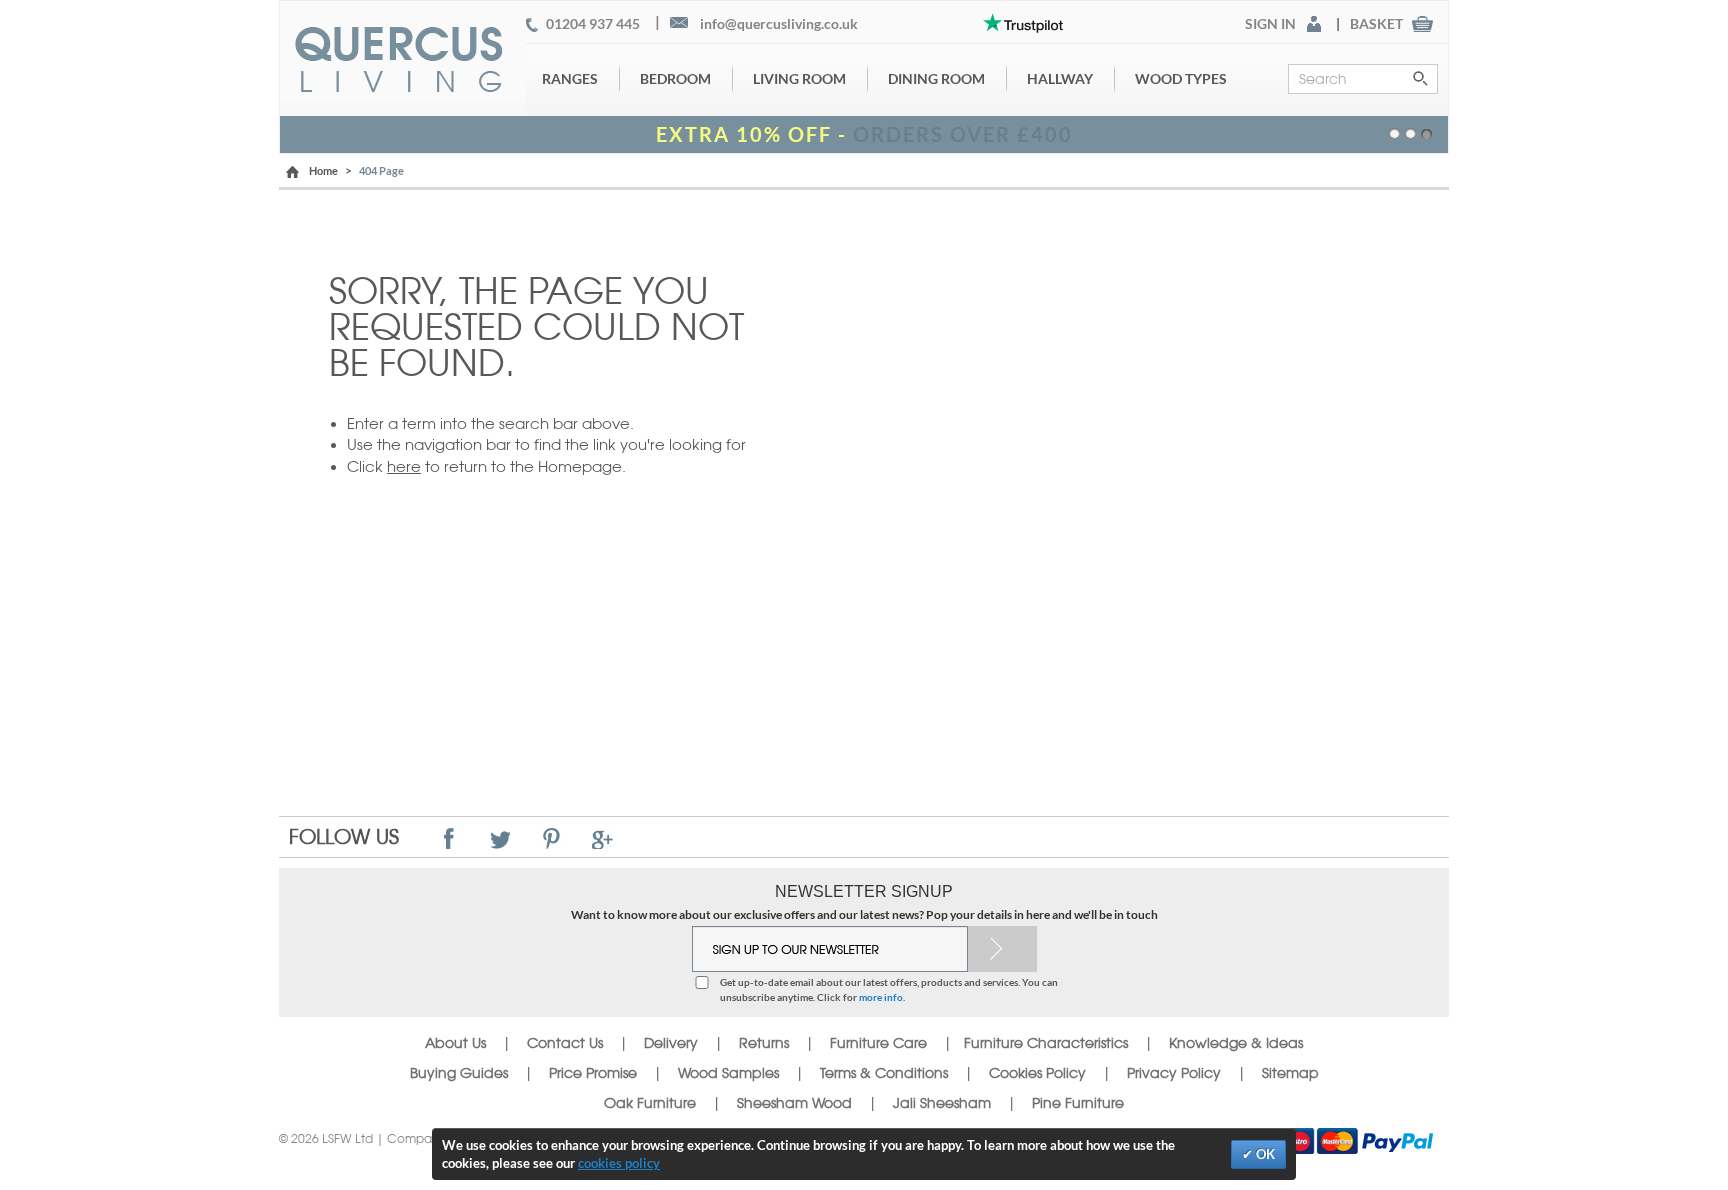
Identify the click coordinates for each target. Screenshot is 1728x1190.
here (404, 466)
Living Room (799, 78)
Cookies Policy (1037, 1073)
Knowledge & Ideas (1236, 1043)
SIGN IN (1270, 24)
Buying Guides (459, 1073)
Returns (764, 1043)
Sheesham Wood (794, 1103)
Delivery (671, 1043)
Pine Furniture (1078, 1103)
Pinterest (551, 838)
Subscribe (1002, 949)
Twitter (500, 838)
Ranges (570, 78)
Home (323, 170)
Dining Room (936, 78)
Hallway (1060, 78)
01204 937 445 (593, 24)
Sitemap (1290, 1073)
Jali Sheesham (942, 1103)
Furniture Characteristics (1046, 1043)
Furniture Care (878, 1043)
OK (1264, 1154)
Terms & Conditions (884, 1073)
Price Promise (593, 1073)
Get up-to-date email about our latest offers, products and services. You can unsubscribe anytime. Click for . (889, 989)
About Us (455, 1043)
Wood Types (1181, 78)
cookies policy (619, 1163)
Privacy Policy (1174, 1073)
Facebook (449, 838)
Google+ (602, 838)
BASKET (1376, 24)
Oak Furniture (650, 1103)
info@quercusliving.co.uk (779, 24)
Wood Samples (728, 1073)
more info (881, 997)
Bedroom (675, 78)
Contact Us (567, 1043)
